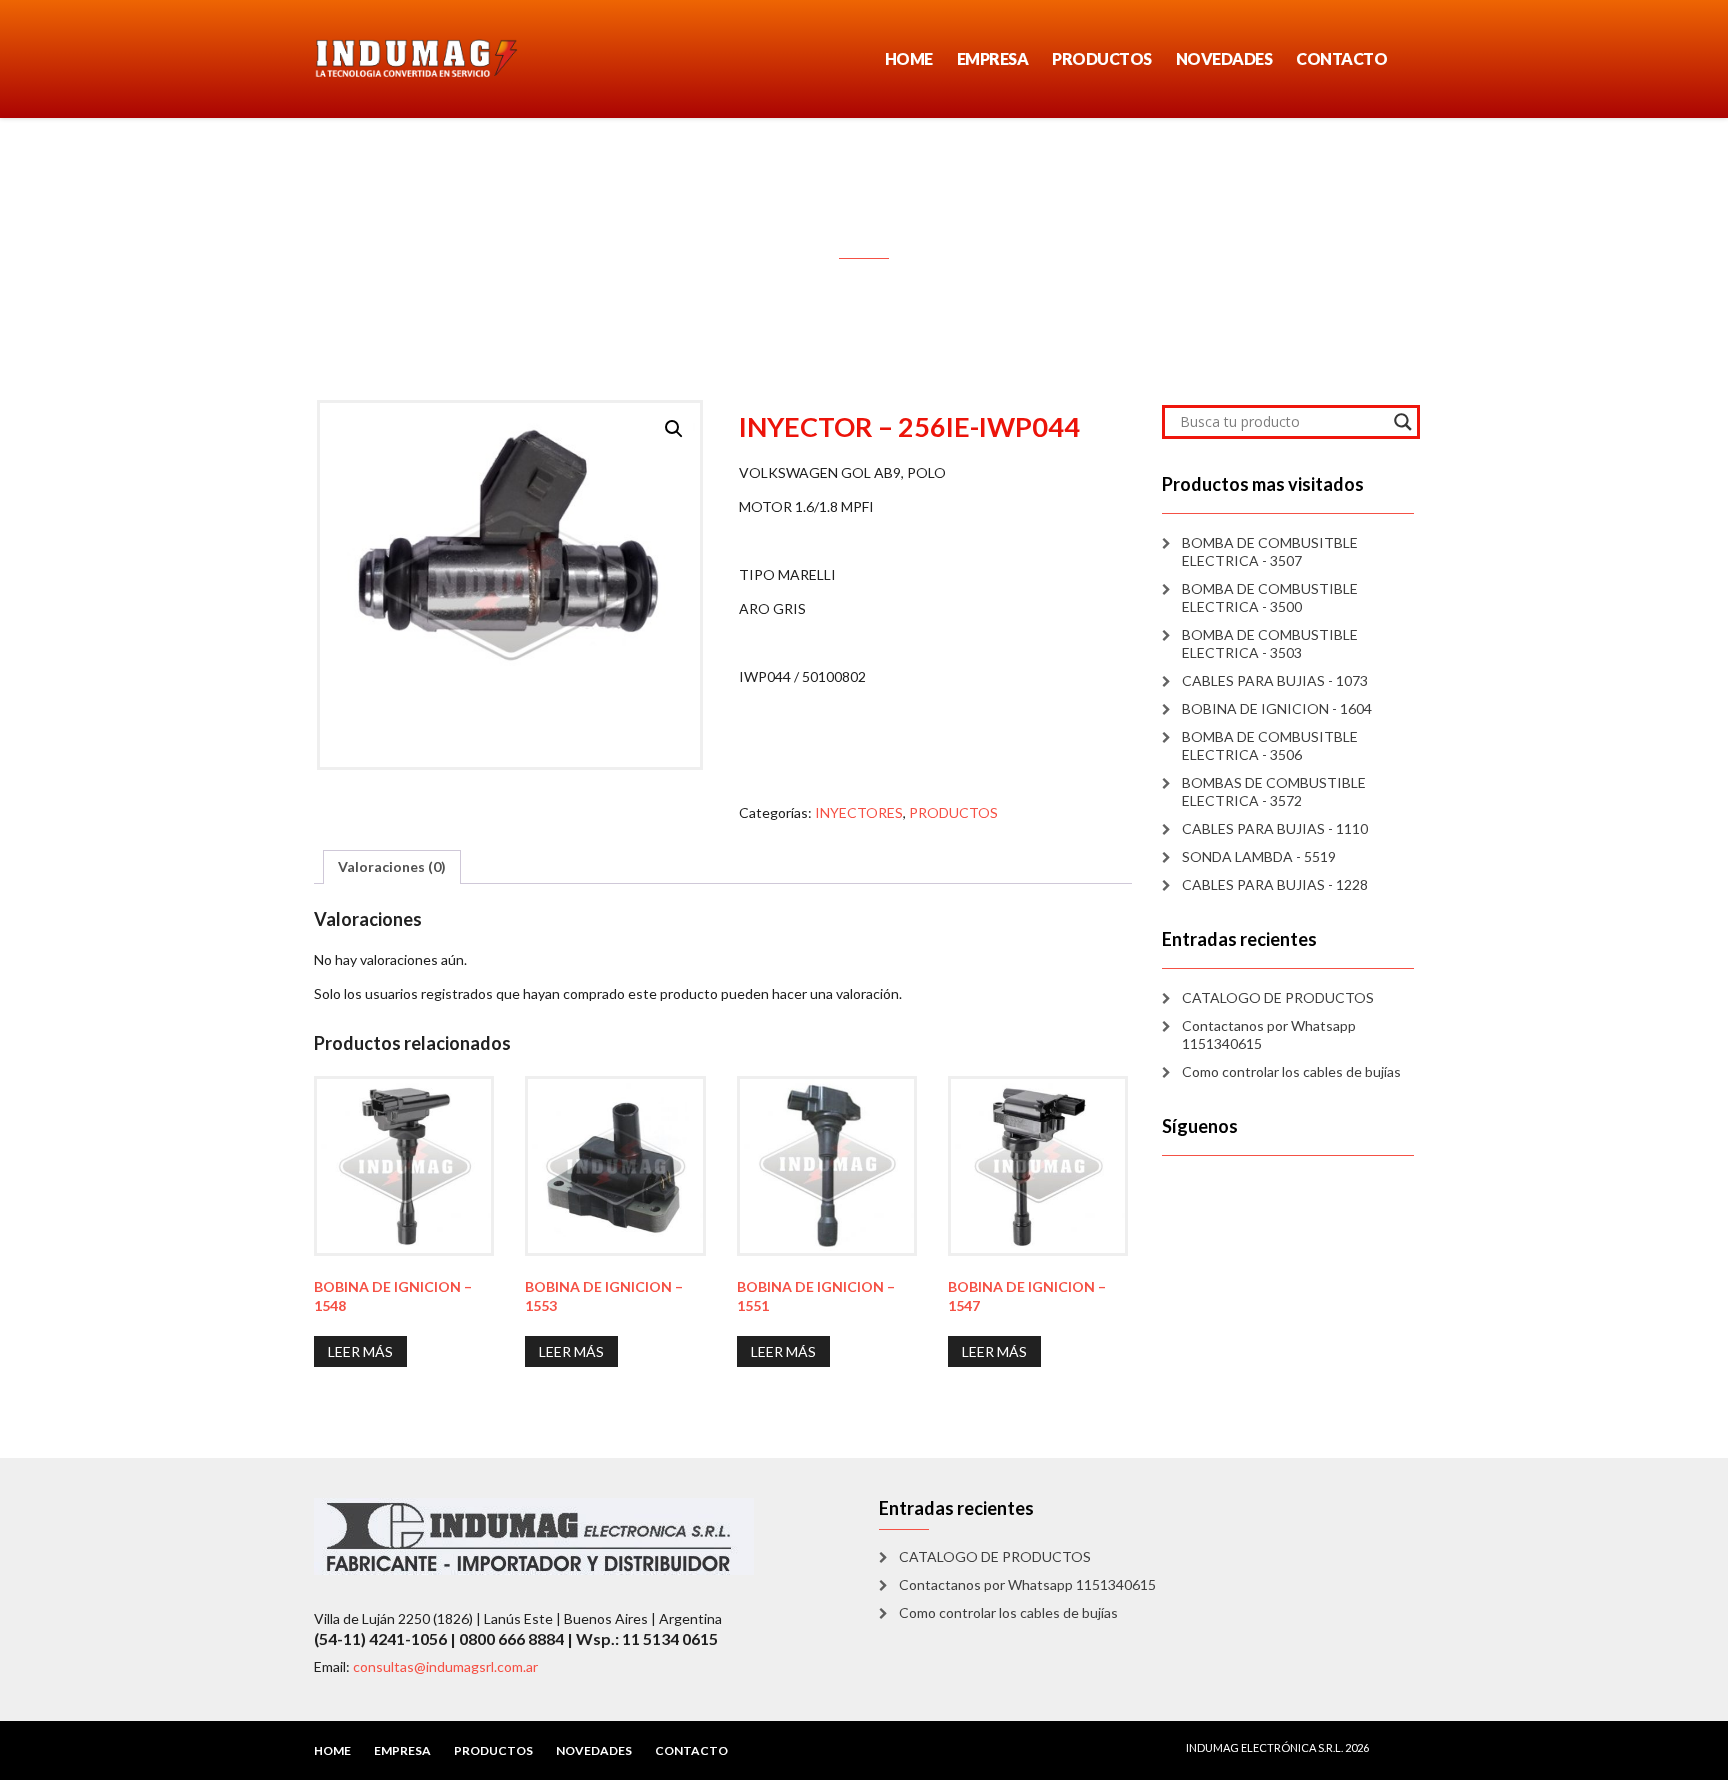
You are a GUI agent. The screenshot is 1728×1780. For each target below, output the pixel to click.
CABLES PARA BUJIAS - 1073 (1275, 680)
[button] (674, 429)
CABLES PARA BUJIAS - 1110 (1275, 828)
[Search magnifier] (1403, 422)
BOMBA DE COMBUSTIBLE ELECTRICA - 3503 (1270, 643)
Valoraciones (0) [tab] (392, 866)
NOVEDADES (1224, 58)
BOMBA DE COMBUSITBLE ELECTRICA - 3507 (1270, 551)
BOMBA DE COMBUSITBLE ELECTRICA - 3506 (1270, 745)
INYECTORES (859, 812)
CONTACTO (1341, 58)
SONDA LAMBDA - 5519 (1259, 856)
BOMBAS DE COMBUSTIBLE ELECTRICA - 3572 (1274, 791)
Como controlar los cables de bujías (1291, 1071)
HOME (909, 58)
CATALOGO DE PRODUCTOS (1278, 997)
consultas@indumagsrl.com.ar (445, 1666)
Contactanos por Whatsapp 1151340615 (1269, 1034)
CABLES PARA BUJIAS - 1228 (1275, 884)
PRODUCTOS (1102, 58)
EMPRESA (993, 58)
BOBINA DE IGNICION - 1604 (1277, 708)
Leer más (360, 1351)
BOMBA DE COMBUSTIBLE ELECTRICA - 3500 (1270, 597)
